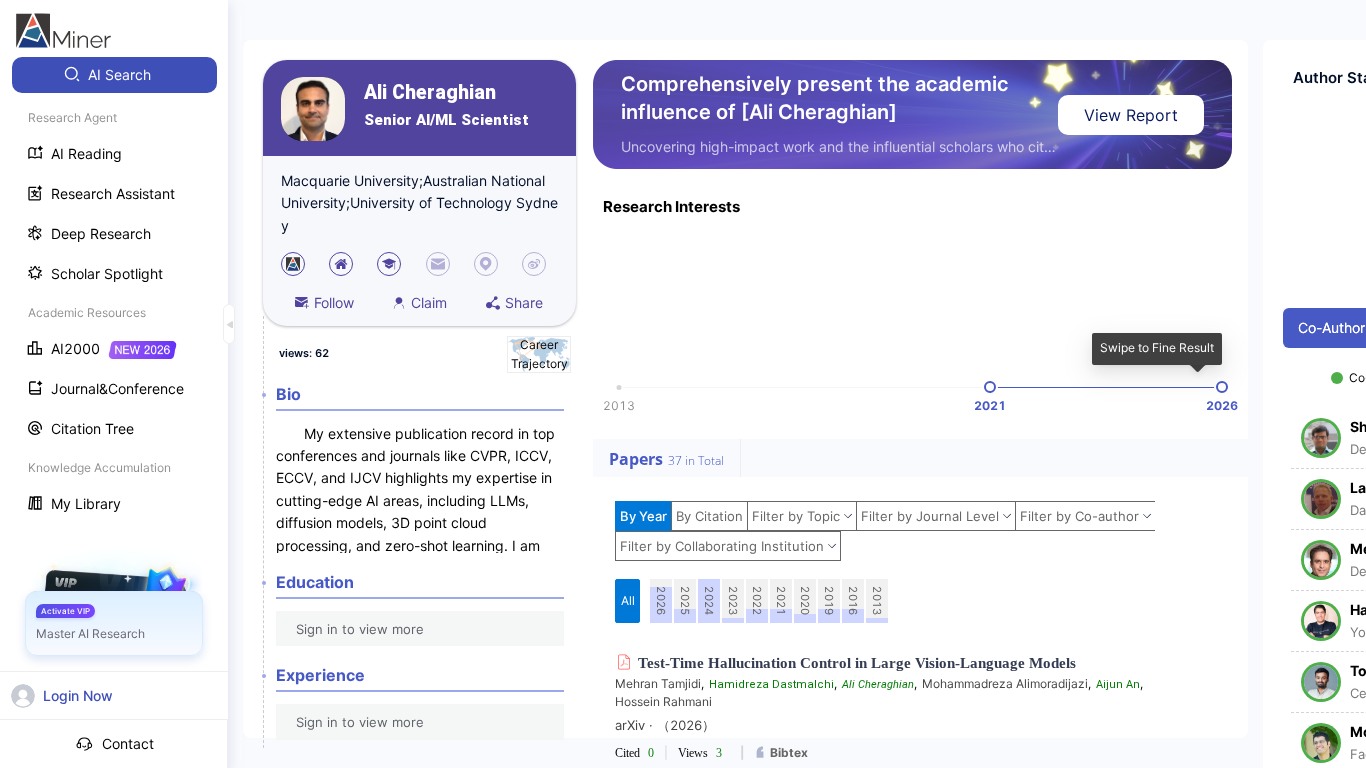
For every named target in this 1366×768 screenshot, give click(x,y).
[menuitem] (114, 75)
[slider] (990, 387)
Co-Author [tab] (1331, 327)
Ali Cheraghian (430, 92)
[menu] (114, 291)
